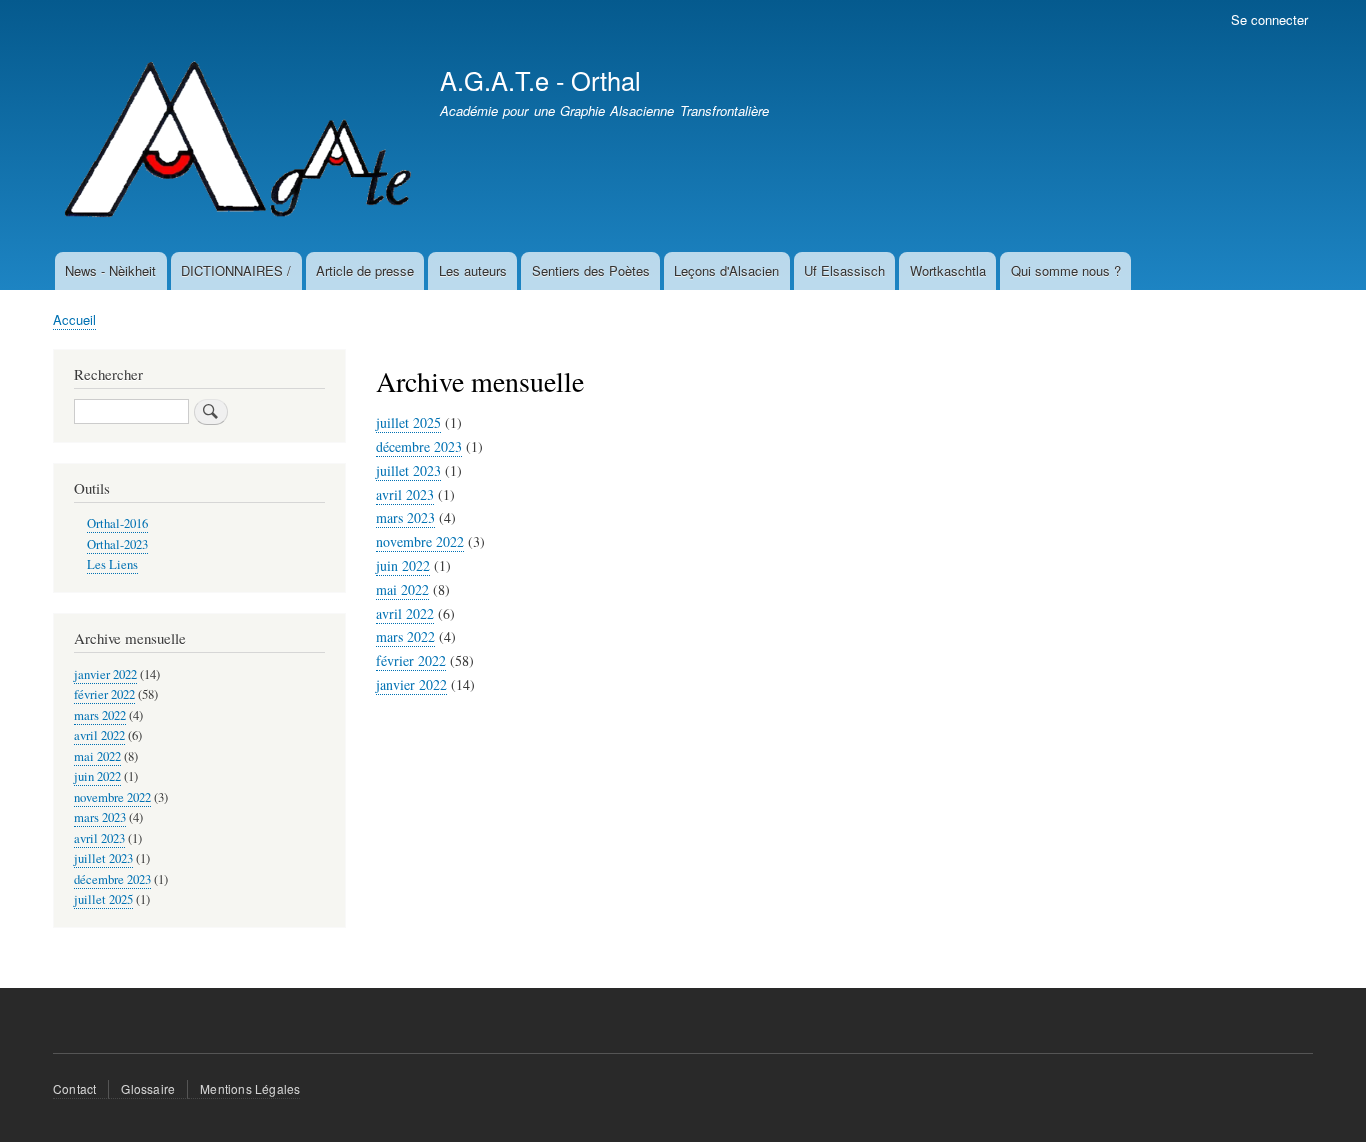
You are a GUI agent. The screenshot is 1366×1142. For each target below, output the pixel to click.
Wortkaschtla (948, 270)
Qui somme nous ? (1066, 270)
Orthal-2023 (117, 544)
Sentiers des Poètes (591, 270)
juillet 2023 (408, 470)
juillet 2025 (408, 422)
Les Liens (112, 564)
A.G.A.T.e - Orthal (540, 80)
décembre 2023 (419, 446)
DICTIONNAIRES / (236, 270)
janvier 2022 (411, 684)
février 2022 (411, 660)
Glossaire (148, 1088)
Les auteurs (473, 270)
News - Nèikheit (110, 270)
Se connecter (1269, 19)
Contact (74, 1088)
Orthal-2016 (117, 523)
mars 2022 (405, 636)
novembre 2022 (420, 541)
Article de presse (365, 270)
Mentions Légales (250, 1088)
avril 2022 (405, 613)
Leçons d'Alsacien (726, 270)
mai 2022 (402, 589)
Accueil (74, 319)
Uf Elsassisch (844, 270)
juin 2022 (403, 565)
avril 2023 (405, 494)
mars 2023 (405, 517)
